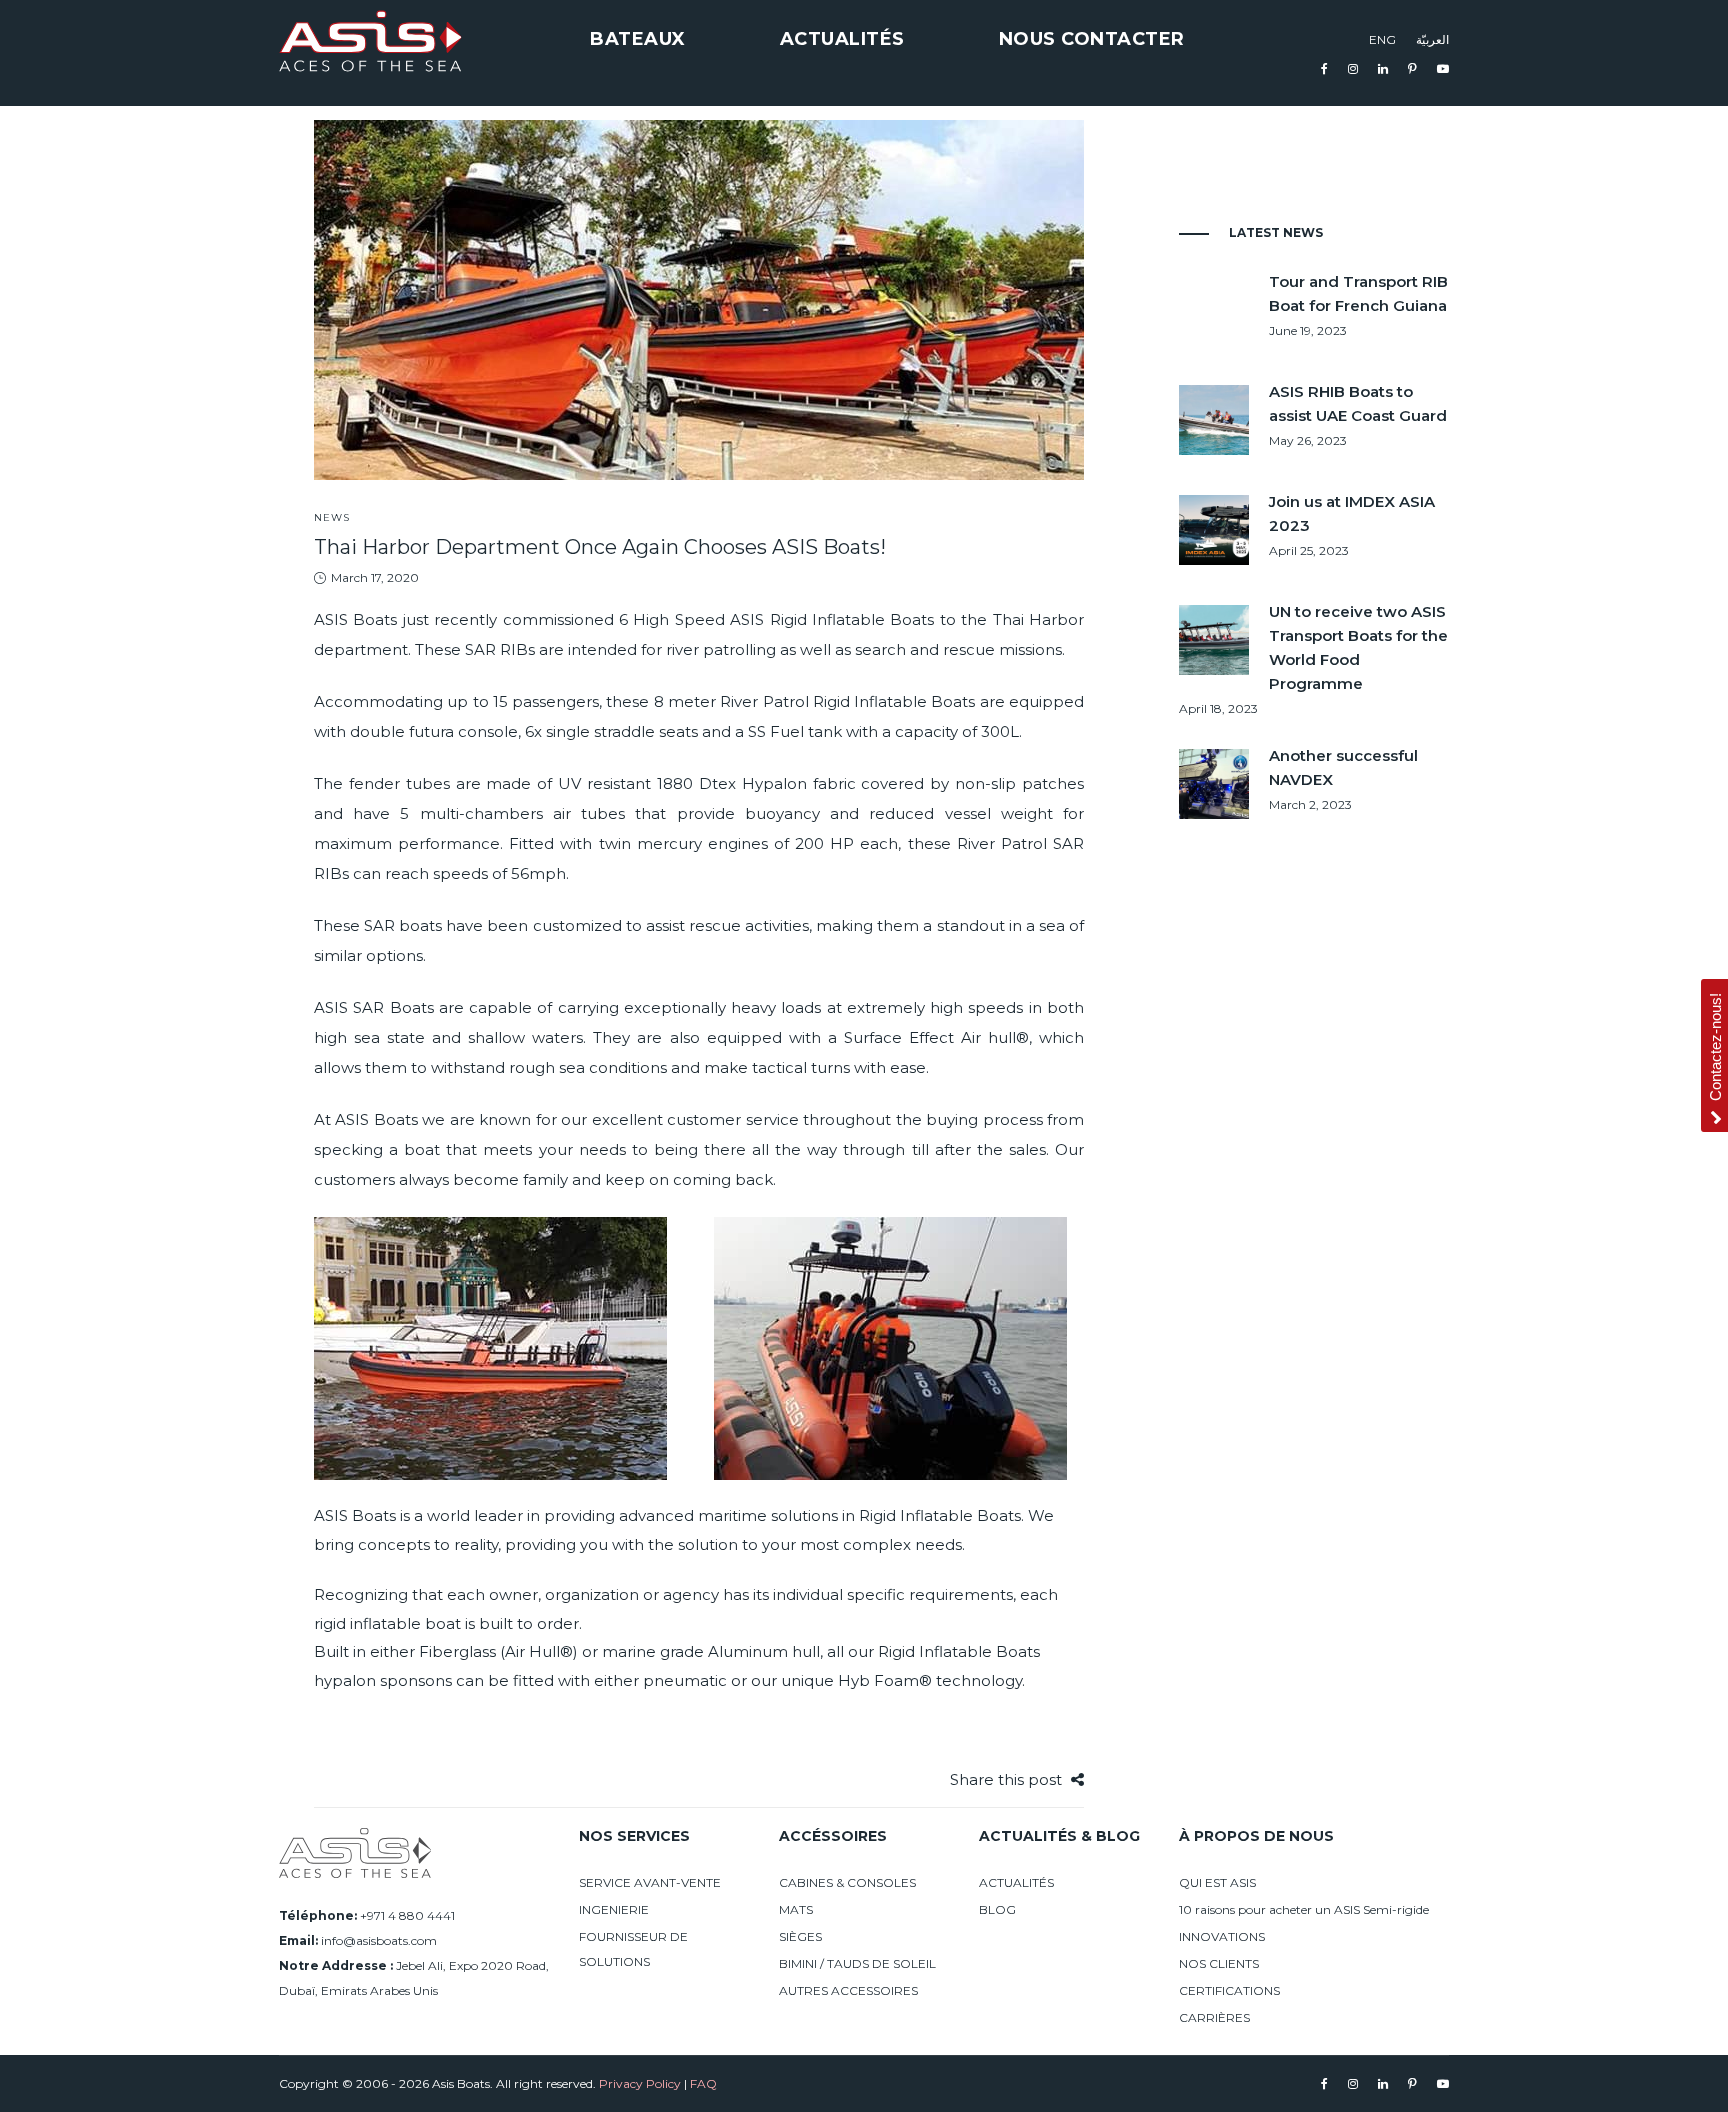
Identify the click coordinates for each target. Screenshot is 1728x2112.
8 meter (685, 701)
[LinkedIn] (1383, 68)
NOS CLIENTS (1219, 1963)
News (332, 517)
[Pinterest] (1412, 68)
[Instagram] (1353, 68)
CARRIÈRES (1214, 2017)
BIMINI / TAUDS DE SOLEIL (857, 1963)
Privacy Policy (640, 2083)
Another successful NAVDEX (1343, 767)
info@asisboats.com (379, 1940)
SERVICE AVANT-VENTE (650, 1882)
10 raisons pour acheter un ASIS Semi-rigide (1304, 1909)
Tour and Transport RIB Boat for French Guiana (1358, 293)
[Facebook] (1324, 68)
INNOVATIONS (1222, 1936)
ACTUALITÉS (1016, 1882)
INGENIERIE (614, 1909)
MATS (796, 1909)
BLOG (997, 1909)
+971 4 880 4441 (407, 1915)
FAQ (703, 2083)
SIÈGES (800, 1936)
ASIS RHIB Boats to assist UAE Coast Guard (1358, 403)
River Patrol (1002, 843)
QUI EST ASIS (1217, 1882)
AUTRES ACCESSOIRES (848, 1990)
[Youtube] (1443, 68)
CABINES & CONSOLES (847, 1882)
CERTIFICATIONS (1229, 1990)
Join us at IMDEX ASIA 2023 (1352, 513)
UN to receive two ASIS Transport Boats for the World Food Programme (1358, 647)
